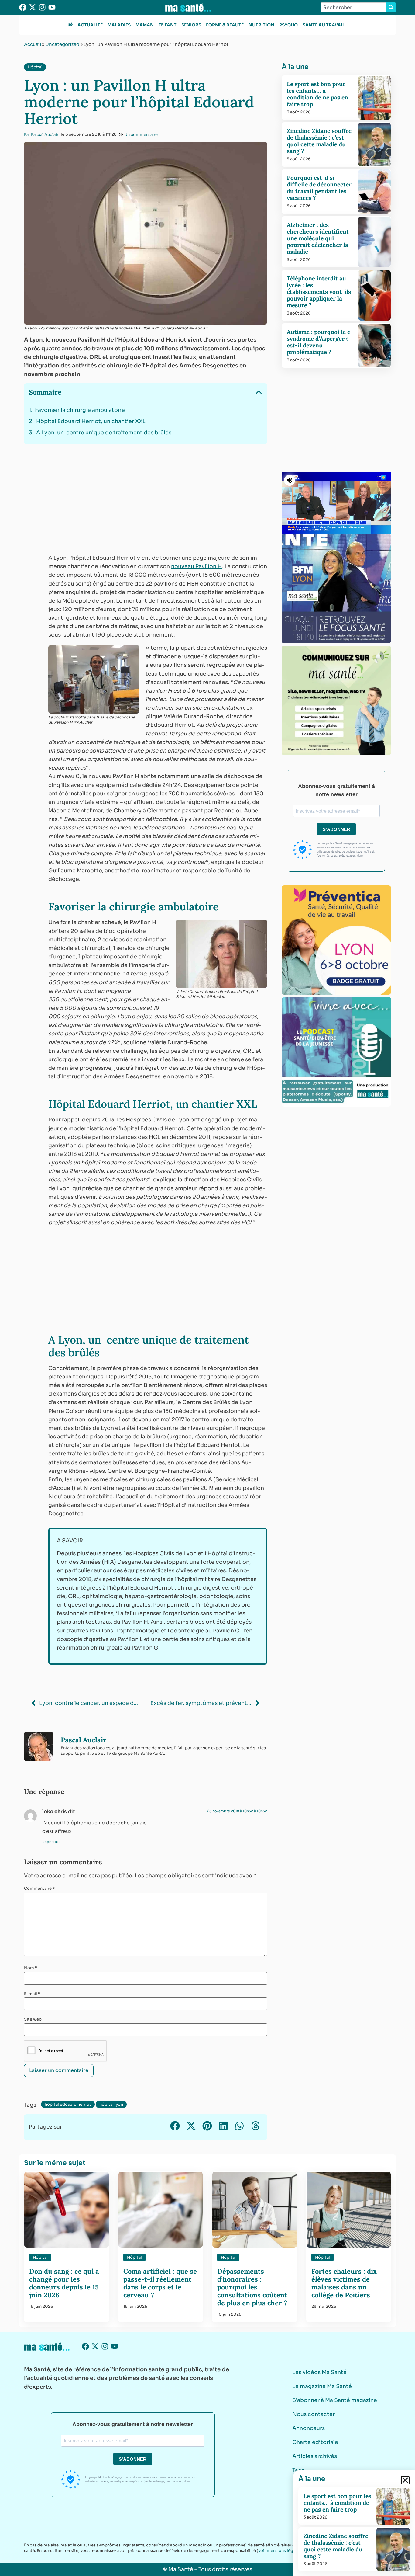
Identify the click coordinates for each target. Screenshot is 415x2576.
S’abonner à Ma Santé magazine (335, 2400)
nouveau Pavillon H (196, 566)
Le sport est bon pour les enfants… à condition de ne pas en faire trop (317, 94)
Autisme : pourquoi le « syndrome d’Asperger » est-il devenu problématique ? (318, 342)
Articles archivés (315, 2456)
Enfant (168, 25)
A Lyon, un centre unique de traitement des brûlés (104, 433)
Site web (33, 2019)
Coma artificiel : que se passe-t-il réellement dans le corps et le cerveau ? (160, 2283)
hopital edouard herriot (68, 2104)
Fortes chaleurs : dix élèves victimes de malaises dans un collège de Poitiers (344, 2283)
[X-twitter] (33, 7)
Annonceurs (309, 2428)
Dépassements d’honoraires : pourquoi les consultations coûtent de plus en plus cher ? (253, 2287)
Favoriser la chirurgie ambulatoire (80, 410)
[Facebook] (23, 7)
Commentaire (39, 1888)
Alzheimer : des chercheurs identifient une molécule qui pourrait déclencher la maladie (318, 238)
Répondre (51, 1842)
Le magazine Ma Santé (322, 2386)
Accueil (33, 44)
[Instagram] (42, 7)
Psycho (288, 25)
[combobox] (353, 7)
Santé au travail (324, 25)
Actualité (90, 25)
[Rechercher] (391, 7)
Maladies (119, 25)
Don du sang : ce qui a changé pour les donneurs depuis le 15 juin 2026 (64, 2283)
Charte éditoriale (315, 2442)
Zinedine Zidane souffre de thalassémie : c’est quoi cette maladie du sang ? (319, 141)
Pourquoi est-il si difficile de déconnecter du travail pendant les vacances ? (319, 188)
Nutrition (261, 25)
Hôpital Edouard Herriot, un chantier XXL (91, 421)
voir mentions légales (280, 2551)
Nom (31, 1968)
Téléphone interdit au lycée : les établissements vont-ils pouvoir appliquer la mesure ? (319, 292)
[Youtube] (52, 7)
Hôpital (35, 67)
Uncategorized (62, 44)
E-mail (32, 1994)
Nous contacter (314, 2414)
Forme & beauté (225, 25)
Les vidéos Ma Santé (319, 2372)
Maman (145, 25)
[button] (259, 392)
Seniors (191, 25)
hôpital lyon (111, 2104)
